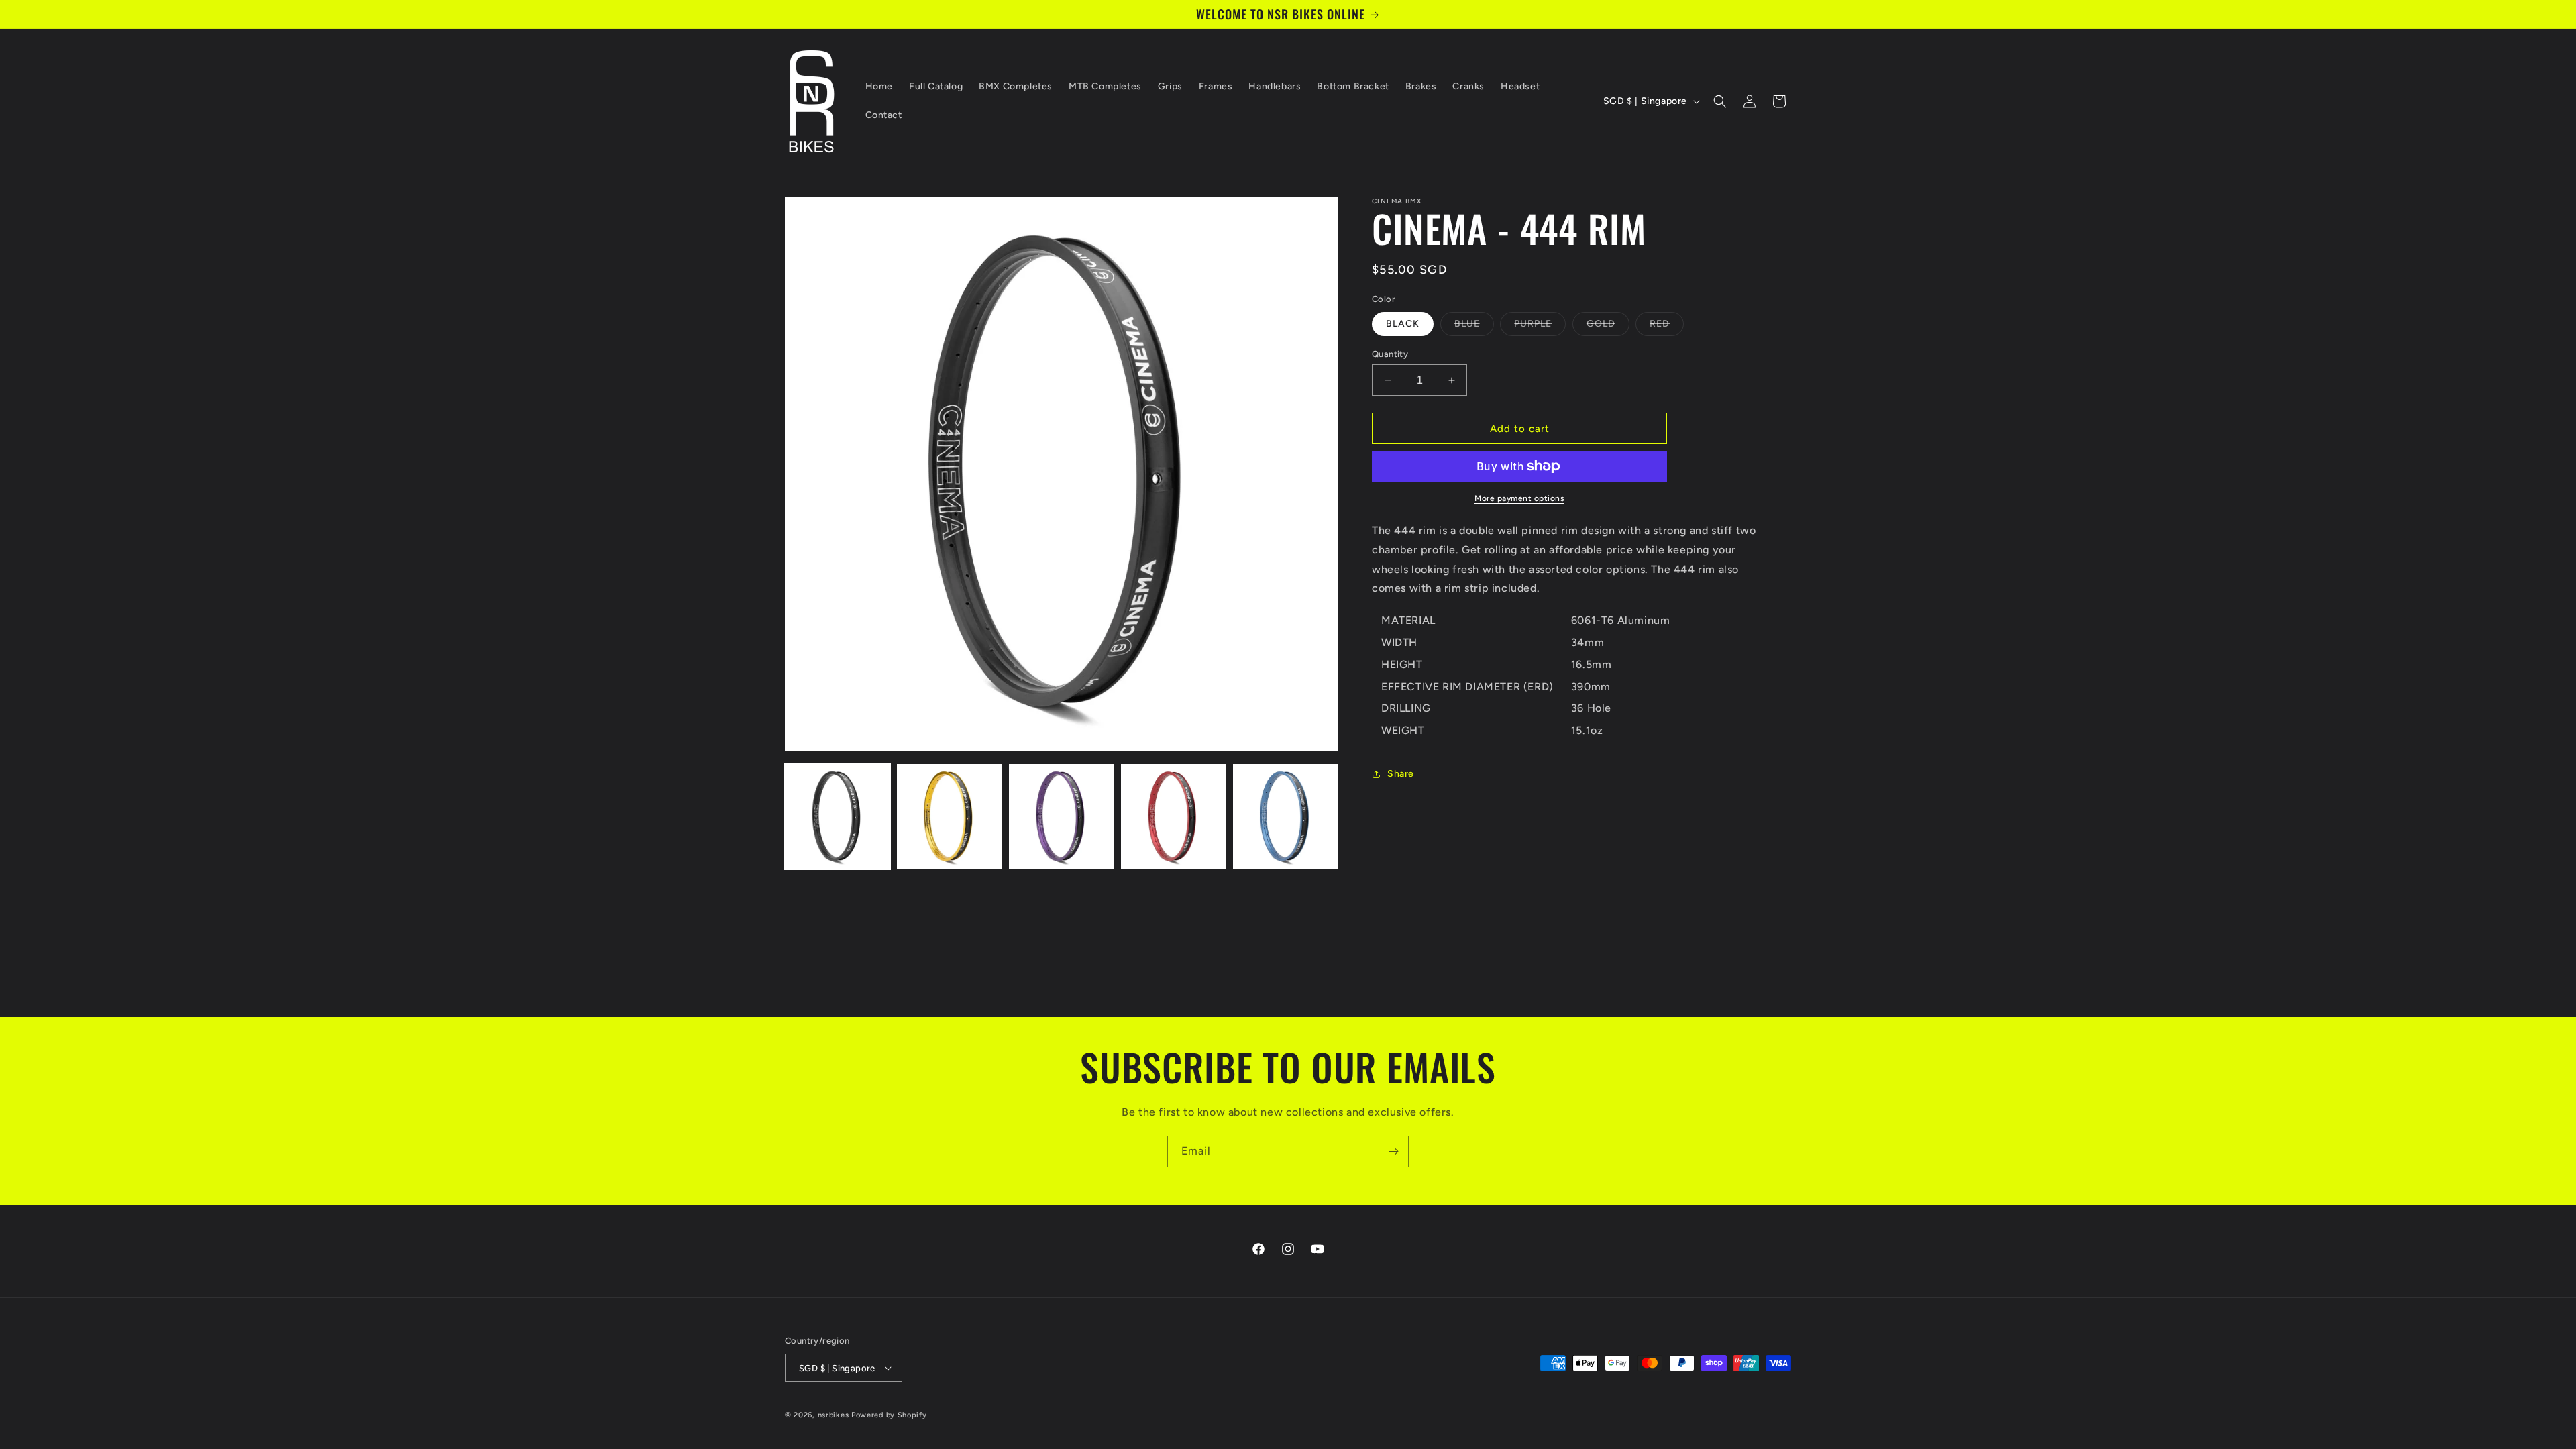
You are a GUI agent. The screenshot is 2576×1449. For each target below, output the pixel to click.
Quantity (1390, 354)
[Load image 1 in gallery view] (838, 817)
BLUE (1474, 327)
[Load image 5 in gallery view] (1286, 817)
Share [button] (1401, 774)
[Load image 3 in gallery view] (1062, 817)
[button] (1720, 101)
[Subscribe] (1393, 1151)
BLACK (1403, 324)
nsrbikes (834, 1415)
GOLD (1608, 327)
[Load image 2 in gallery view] (950, 817)
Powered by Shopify (889, 1415)
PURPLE (1540, 327)
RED (1667, 327)
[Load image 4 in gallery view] (1174, 817)
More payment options (1519, 498)
